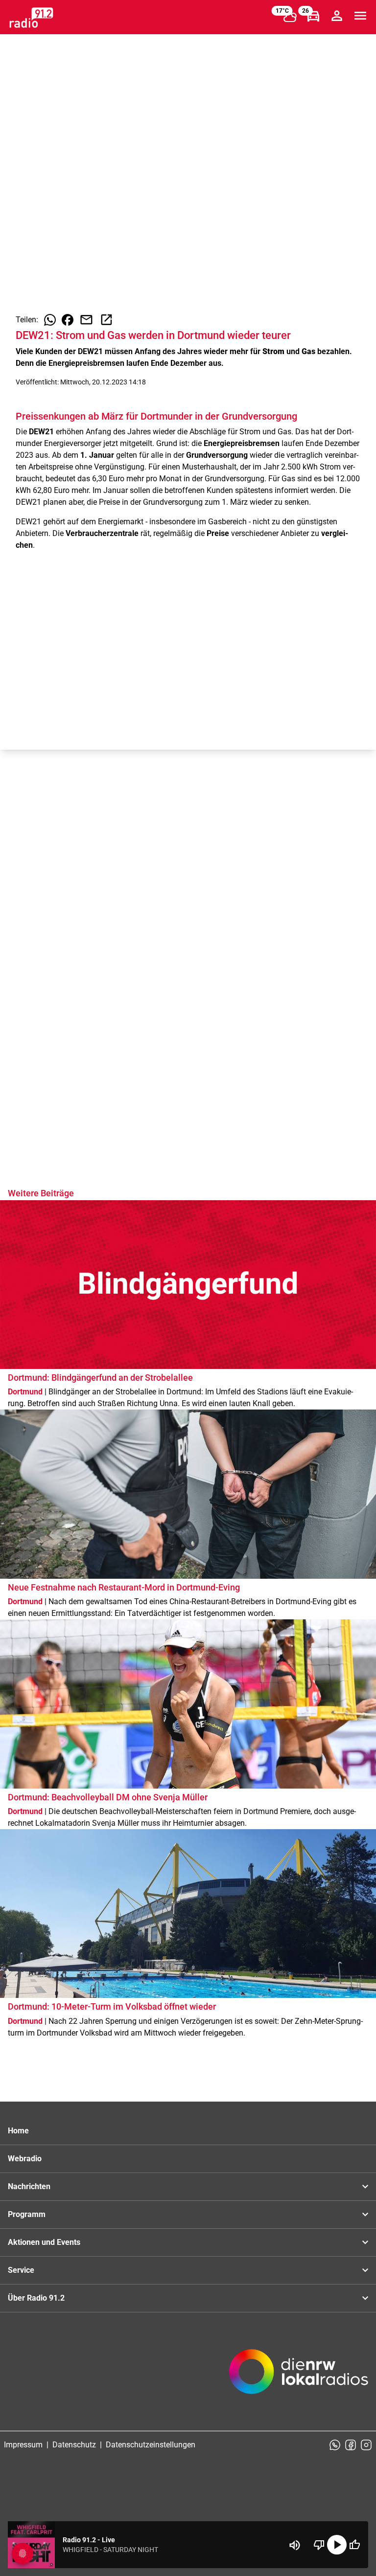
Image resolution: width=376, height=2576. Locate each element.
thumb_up (354, 2545)
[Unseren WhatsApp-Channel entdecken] (335, 2445)
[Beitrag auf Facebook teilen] (68, 320)
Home (18, 2131)
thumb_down (319, 2545)
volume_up (295, 2545)
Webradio (25, 2159)
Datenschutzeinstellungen (151, 2445)
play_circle (337, 2545)
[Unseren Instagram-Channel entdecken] (366, 2445)
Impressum (23, 2445)
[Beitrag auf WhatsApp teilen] (50, 320)
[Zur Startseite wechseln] (31, 18)
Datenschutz (74, 2445)
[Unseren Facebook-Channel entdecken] (351, 2445)
